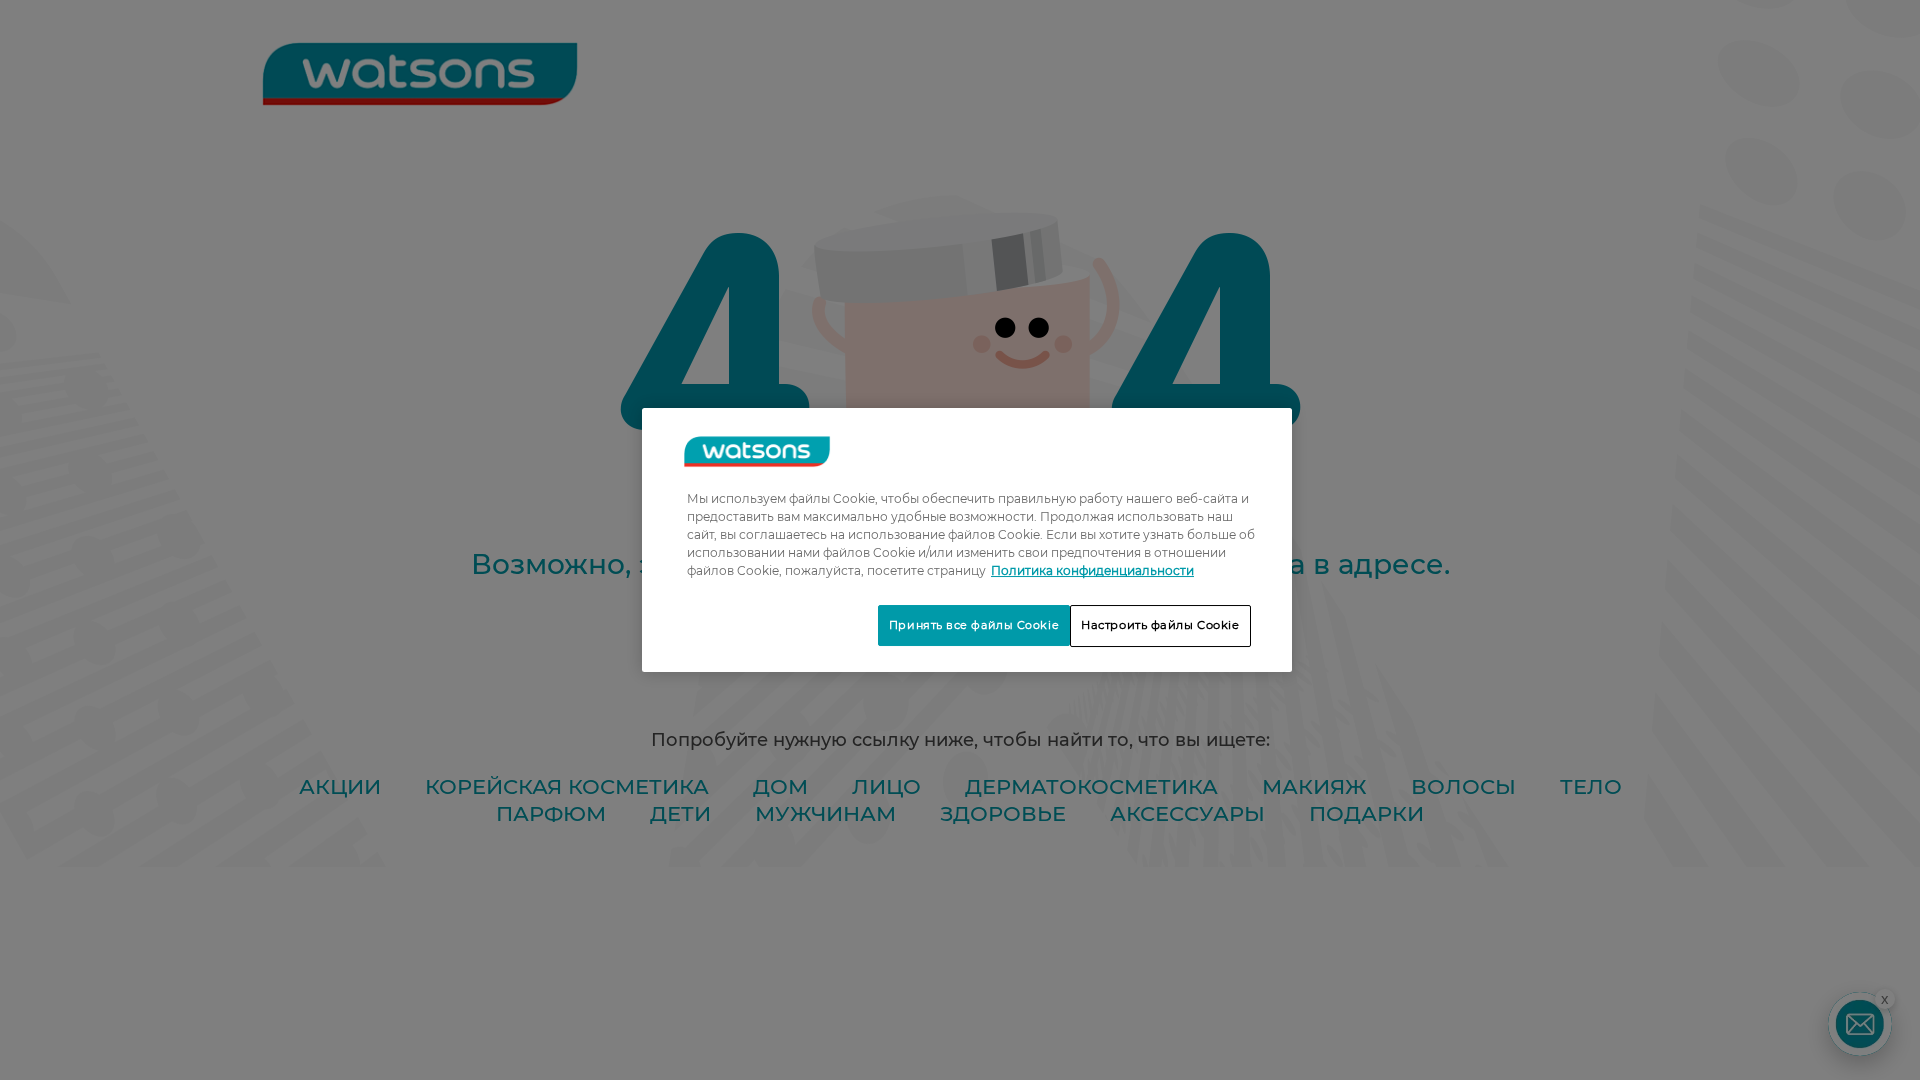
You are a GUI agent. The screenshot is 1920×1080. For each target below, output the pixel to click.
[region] (967, 540)
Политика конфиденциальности (1092, 570)
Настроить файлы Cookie (1160, 625)
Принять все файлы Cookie (974, 625)
